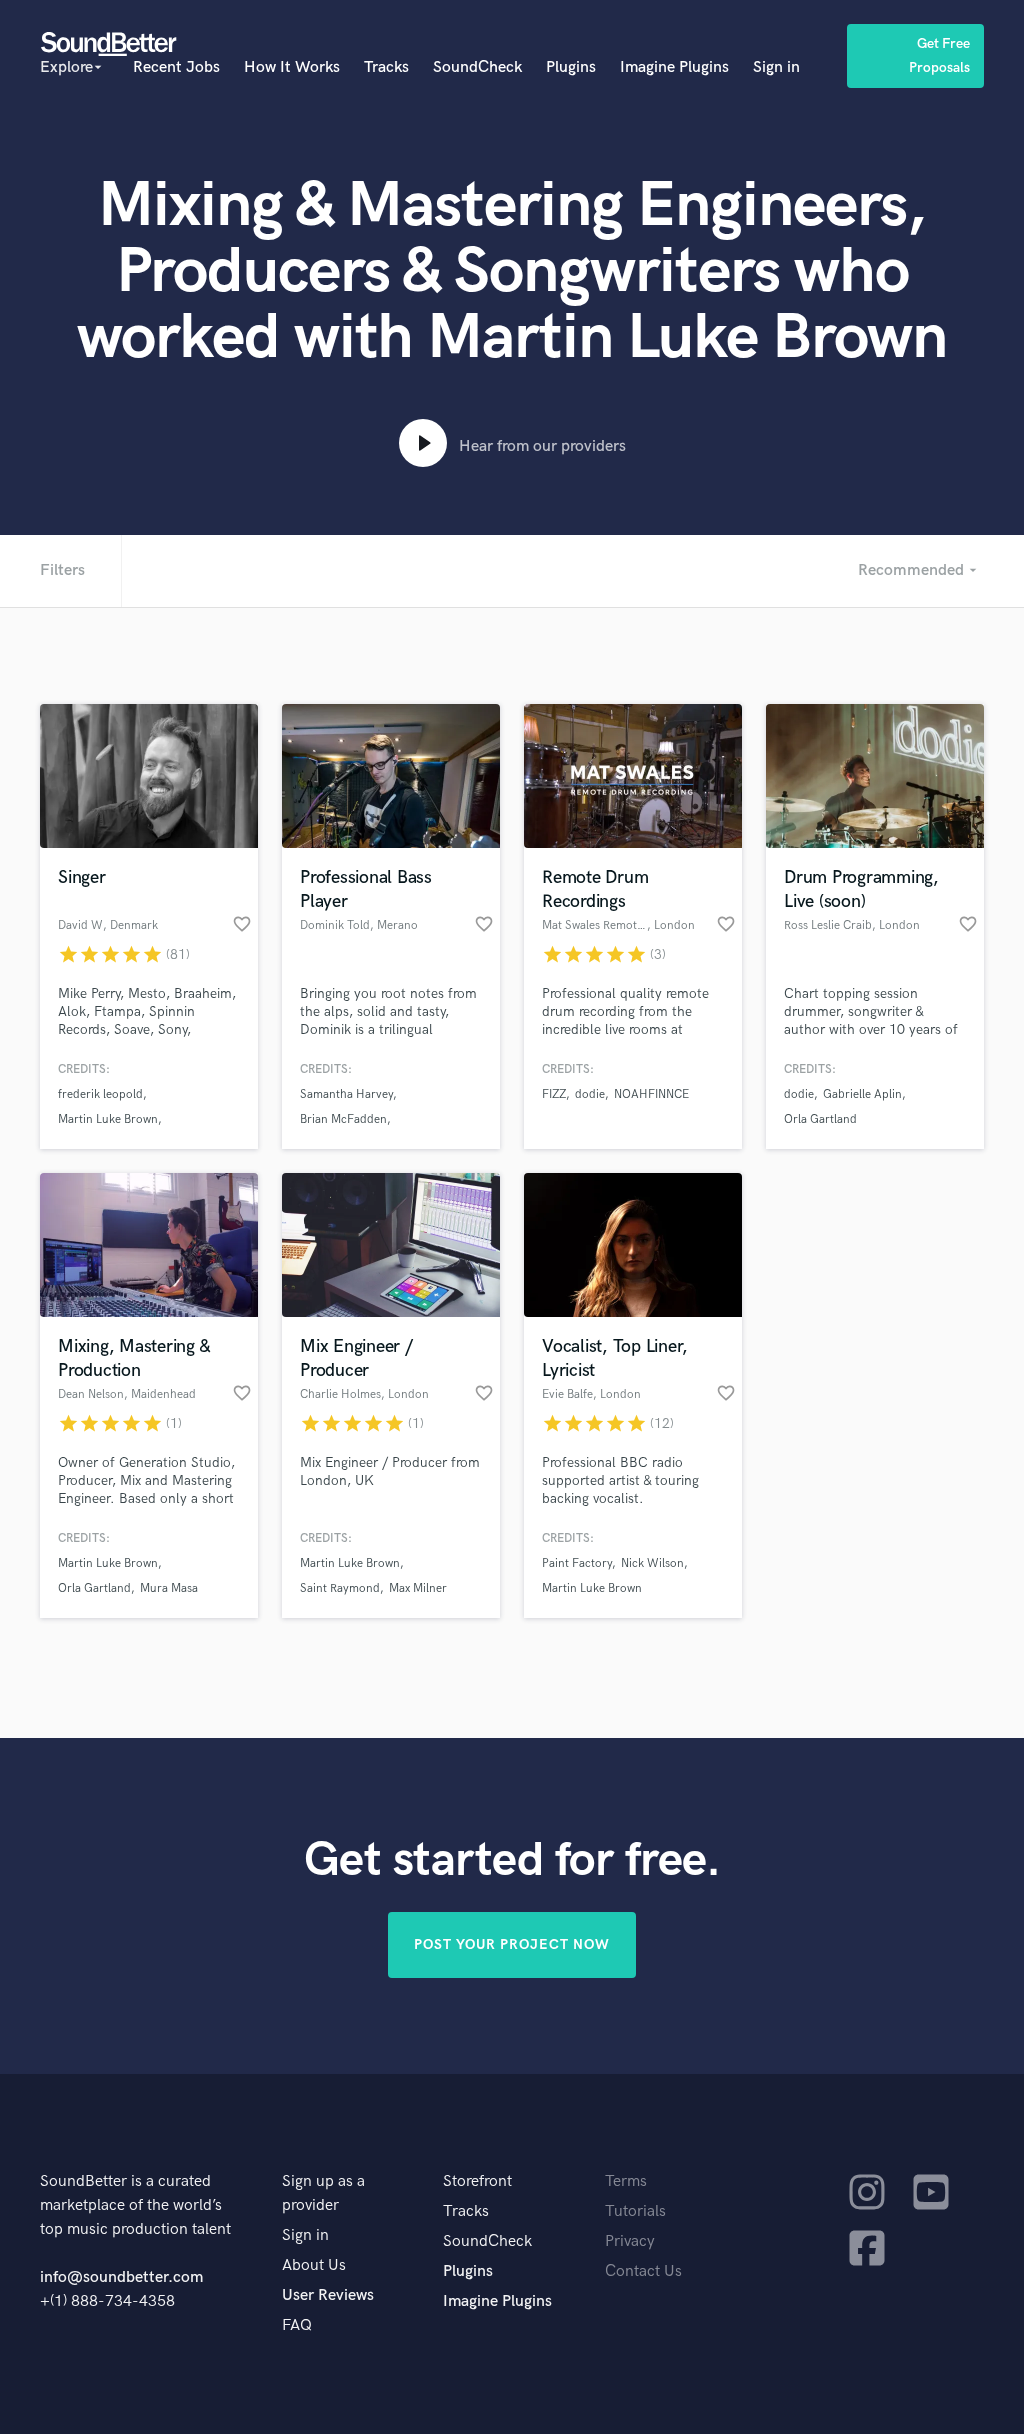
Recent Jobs (176, 67)
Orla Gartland (820, 1119)
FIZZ (554, 1094)
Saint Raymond (340, 1588)
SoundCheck (477, 67)
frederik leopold (100, 1094)
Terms (626, 2181)
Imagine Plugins (674, 67)
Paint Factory (577, 1563)
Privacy (630, 2241)
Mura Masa (169, 1588)
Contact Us (643, 2271)
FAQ (297, 2325)
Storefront (477, 2181)
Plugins (571, 67)
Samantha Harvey (346, 1094)
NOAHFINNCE (651, 1094)
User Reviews (328, 2295)
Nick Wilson (652, 1563)
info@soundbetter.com (121, 2277)
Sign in (776, 67)
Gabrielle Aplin (862, 1094)
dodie (590, 1094)
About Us (314, 2265)
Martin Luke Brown (108, 1119)
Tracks (386, 67)
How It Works (292, 67)
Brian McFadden (343, 1119)
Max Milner (418, 1588)
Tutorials (635, 2211)
